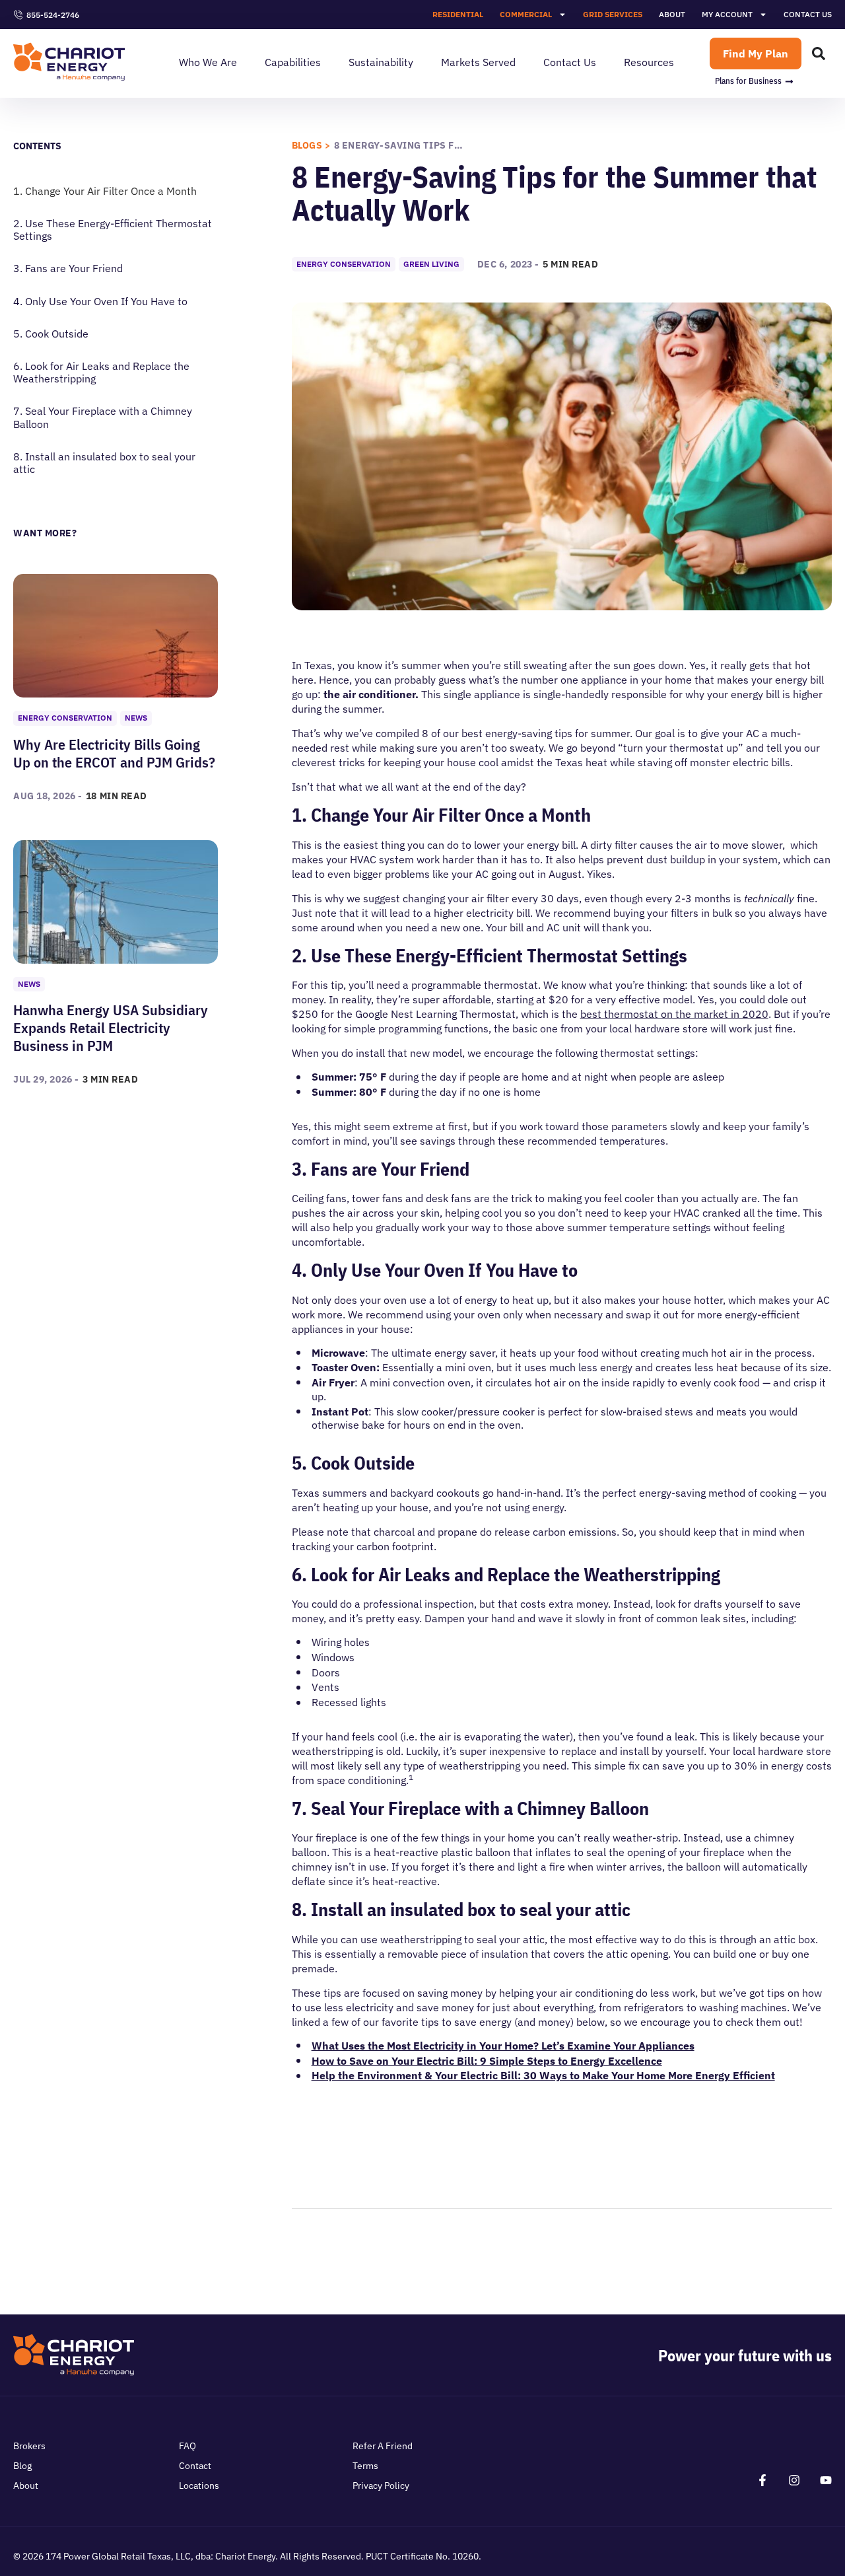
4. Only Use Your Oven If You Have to (100, 302)
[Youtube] (826, 2480)
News (136, 718)
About (672, 14)
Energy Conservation (65, 718)
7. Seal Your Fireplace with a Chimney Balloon (103, 417)
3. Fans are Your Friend (68, 268)
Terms (365, 2466)
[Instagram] (794, 2480)
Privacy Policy (381, 2486)
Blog (22, 2466)
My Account (727, 14)
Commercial (526, 14)
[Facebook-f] (762, 2480)
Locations (199, 2486)
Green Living (431, 264)
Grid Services (613, 14)
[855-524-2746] (18, 15)
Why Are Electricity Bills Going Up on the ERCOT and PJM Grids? (114, 753)
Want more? (45, 533)
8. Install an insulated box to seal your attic (104, 463)
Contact (195, 2466)
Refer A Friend (383, 2446)
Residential (458, 14)
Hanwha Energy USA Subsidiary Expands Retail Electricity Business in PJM (111, 1027)
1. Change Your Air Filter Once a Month (105, 191)
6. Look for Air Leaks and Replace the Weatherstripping (101, 373)
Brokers (29, 2446)
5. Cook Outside (51, 334)
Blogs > (311, 145)
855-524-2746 (53, 15)
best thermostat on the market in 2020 (674, 1014)
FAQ (187, 2446)
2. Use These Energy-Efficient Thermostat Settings (113, 230)
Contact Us (808, 14)
